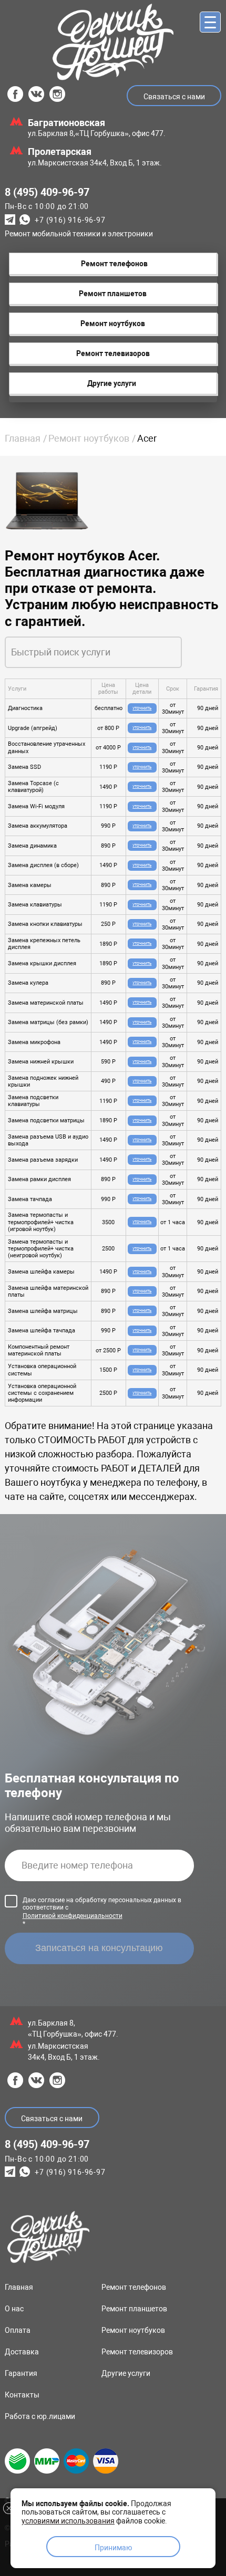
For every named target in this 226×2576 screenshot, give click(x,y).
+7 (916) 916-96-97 (70, 221)
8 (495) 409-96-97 (47, 192)
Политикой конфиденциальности (73, 1916)
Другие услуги (126, 2373)
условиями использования (68, 2521)
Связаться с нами (174, 97)
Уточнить (142, 708)
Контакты (22, 2395)
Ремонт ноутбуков (89, 438)
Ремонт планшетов (134, 2309)
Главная (23, 438)
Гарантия (21, 2373)
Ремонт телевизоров (137, 2352)
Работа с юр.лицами (40, 2416)
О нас (14, 2309)
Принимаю (113, 2548)
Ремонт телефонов (134, 2287)
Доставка (22, 2352)
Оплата (18, 2330)
